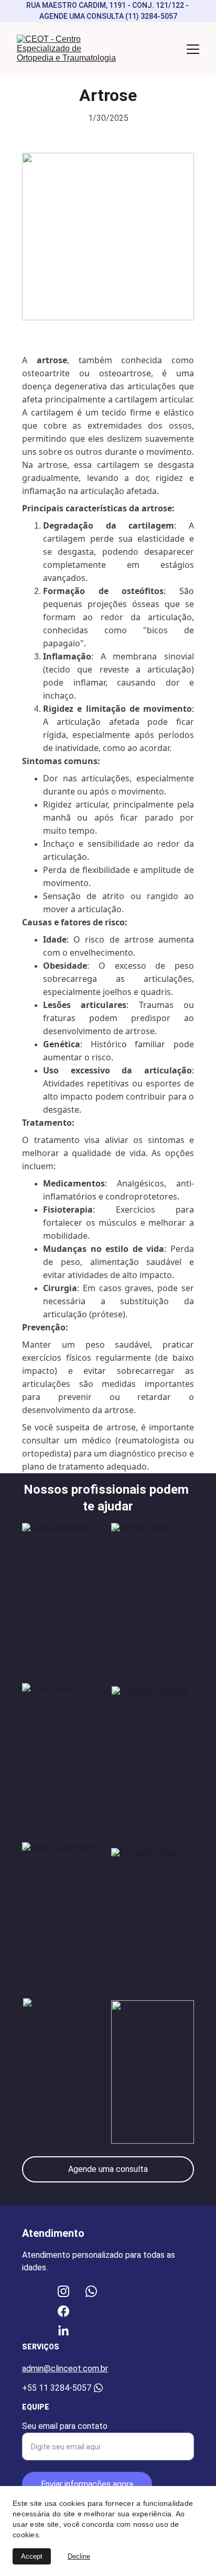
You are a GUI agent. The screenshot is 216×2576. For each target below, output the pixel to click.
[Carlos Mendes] (63, 1595)
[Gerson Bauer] (153, 1595)
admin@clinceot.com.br (65, 2368)
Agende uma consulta (108, 2169)
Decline (79, 2556)
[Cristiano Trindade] (152, 1757)
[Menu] (193, 49)
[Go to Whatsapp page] (91, 2291)
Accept (32, 2556)
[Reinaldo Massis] (153, 1917)
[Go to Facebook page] (63, 2311)
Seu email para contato (65, 2426)
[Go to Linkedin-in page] (63, 2331)
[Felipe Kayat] (63, 1755)
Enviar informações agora (87, 2484)
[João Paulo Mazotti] (63, 1914)
